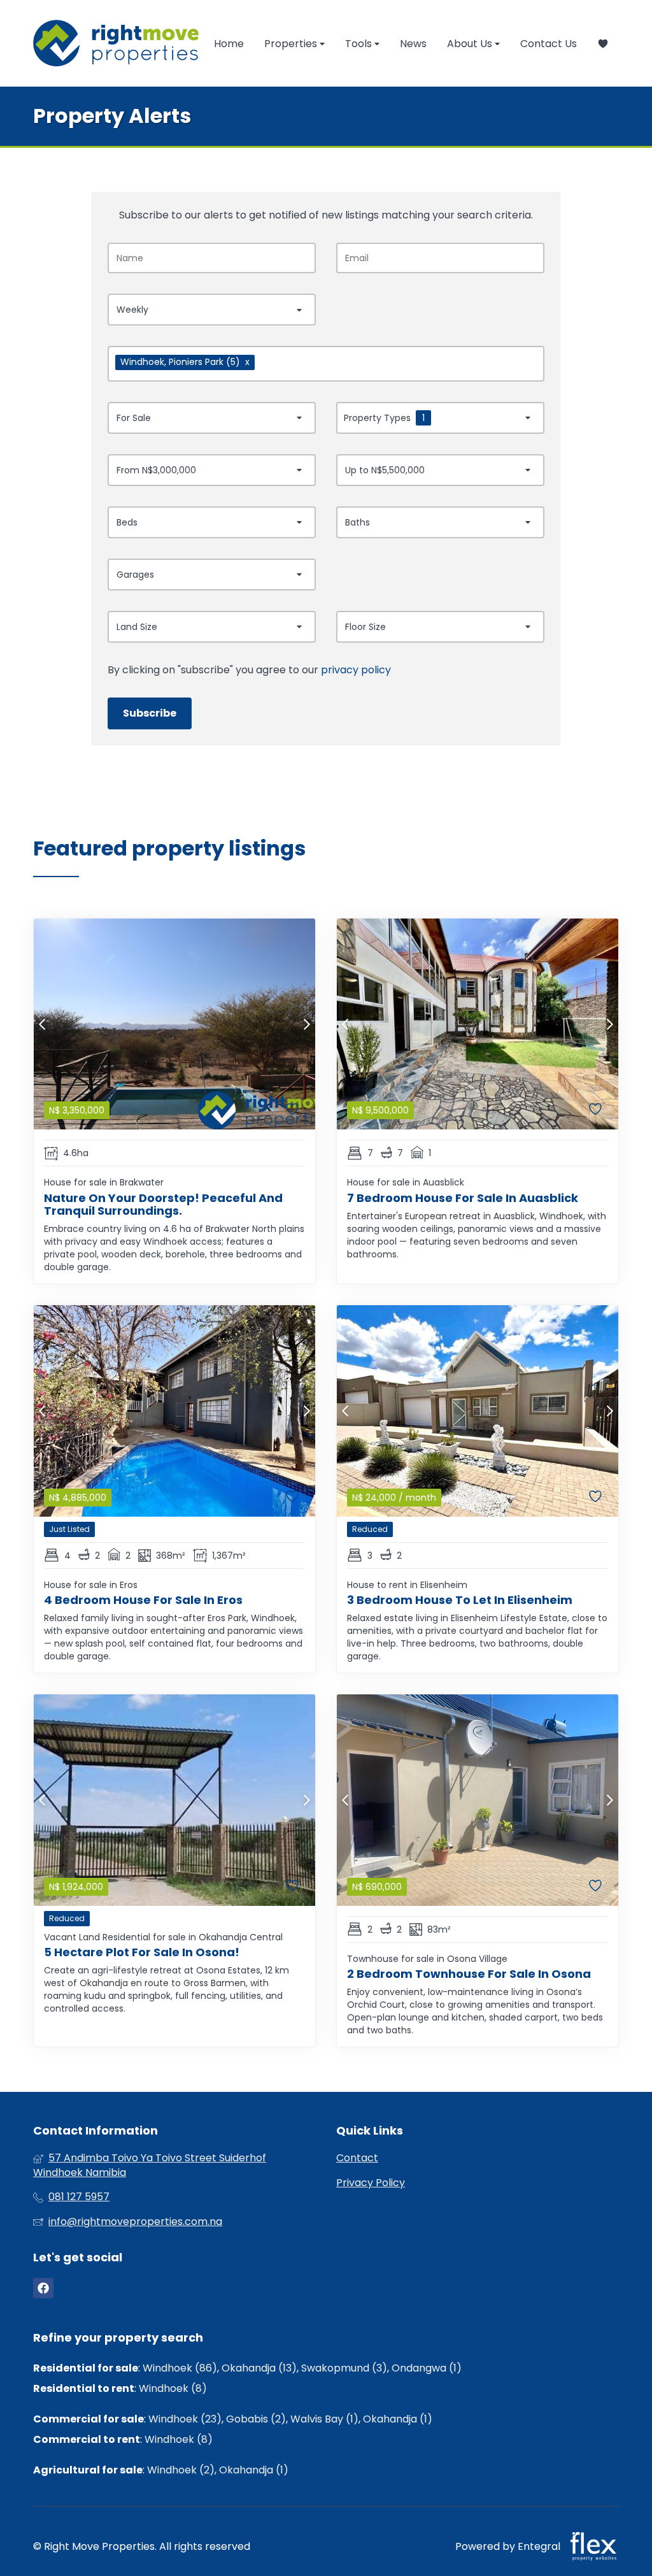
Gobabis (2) (256, 2419)
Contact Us (549, 44)
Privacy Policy (371, 2183)
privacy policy (356, 670)
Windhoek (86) (180, 2368)
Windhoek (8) (173, 2388)
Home (229, 44)
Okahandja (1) (398, 2419)
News (413, 44)
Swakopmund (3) (344, 2368)
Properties (292, 44)
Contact (357, 2158)
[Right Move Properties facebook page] (43, 2288)
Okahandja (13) (259, 2368)
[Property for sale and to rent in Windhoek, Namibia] (116, 43)
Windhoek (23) (185, 2419)
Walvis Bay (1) (324, 2419)
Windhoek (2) (181, 2470)
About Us (471, 44)
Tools (360, 44)
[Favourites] (603, 44)
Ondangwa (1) (427, 2368)
